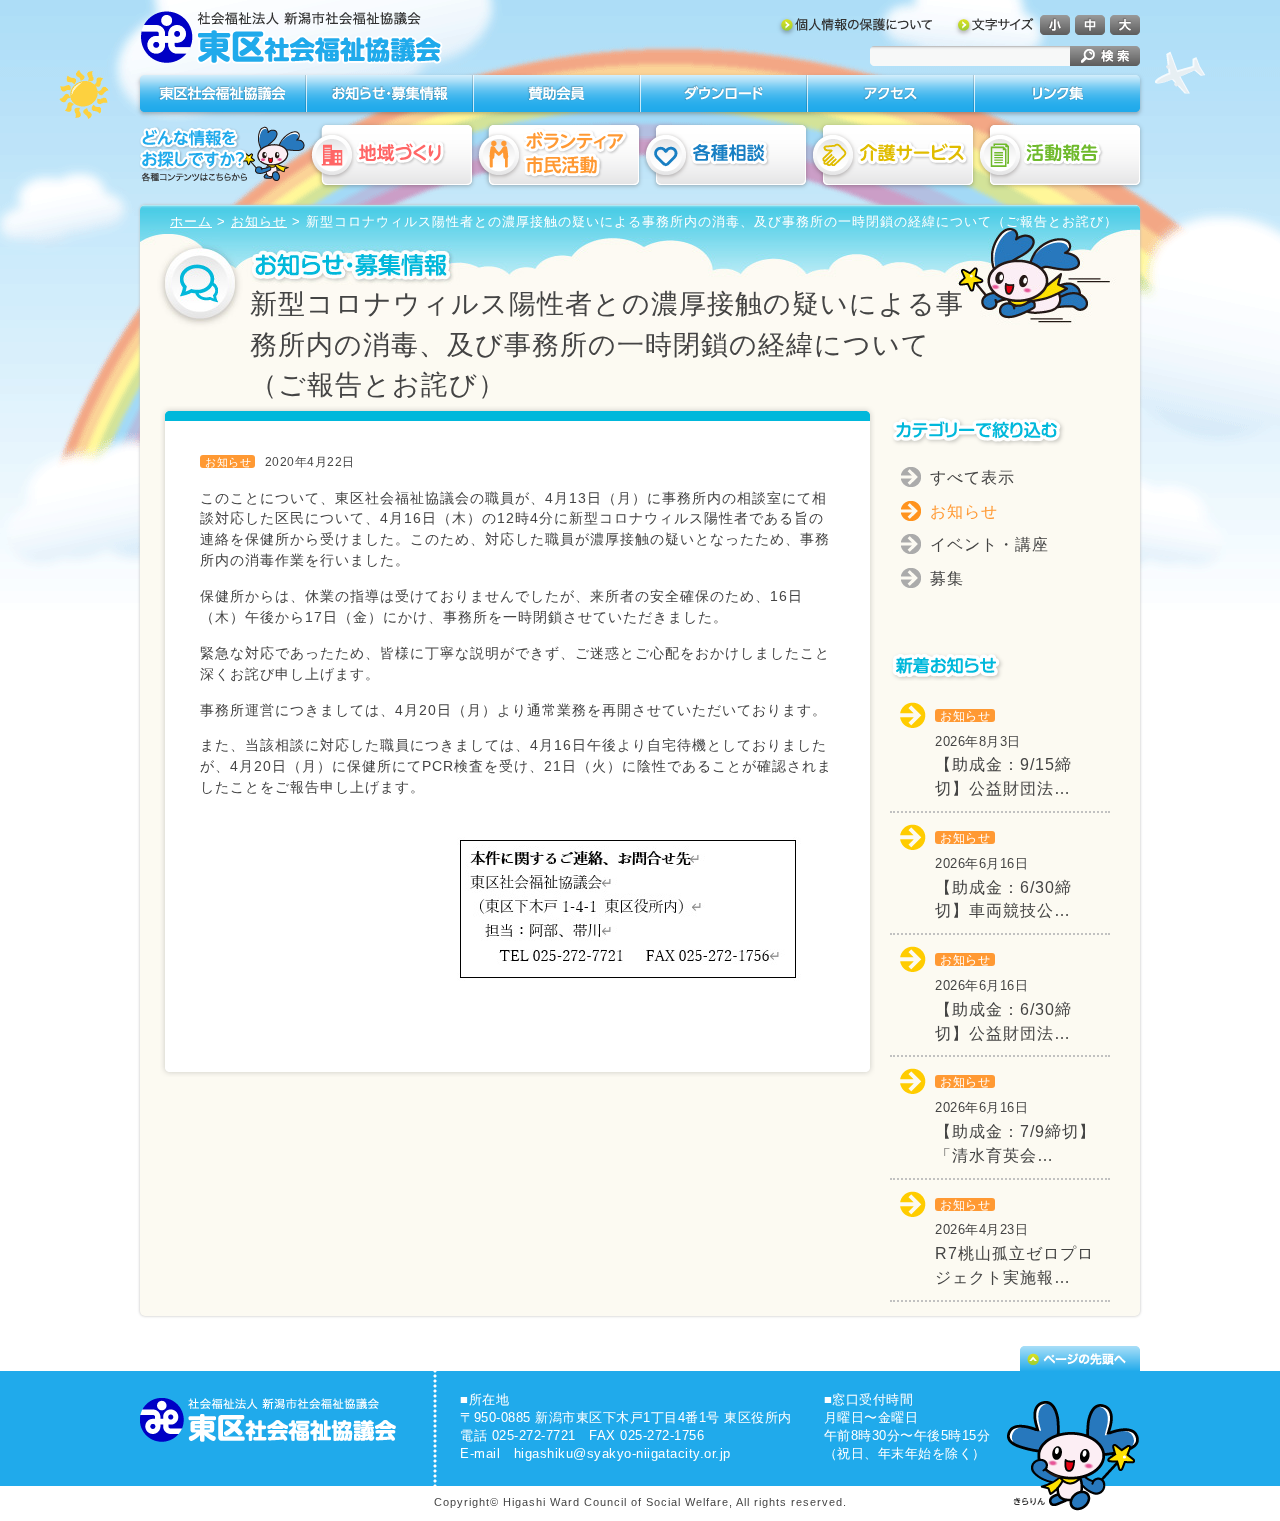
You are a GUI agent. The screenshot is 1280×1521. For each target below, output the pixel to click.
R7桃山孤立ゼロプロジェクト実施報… (1014, 1242)
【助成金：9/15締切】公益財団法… (1003, 753)
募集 (947, 578)
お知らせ (259, 221)
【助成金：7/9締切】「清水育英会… (1015, 1119)
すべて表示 (972, 477)
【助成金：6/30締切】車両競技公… (1003, 875)
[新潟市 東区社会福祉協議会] (292, 41)
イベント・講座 (989, 544)
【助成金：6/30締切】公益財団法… (1003, 997)
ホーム (191, 221)
